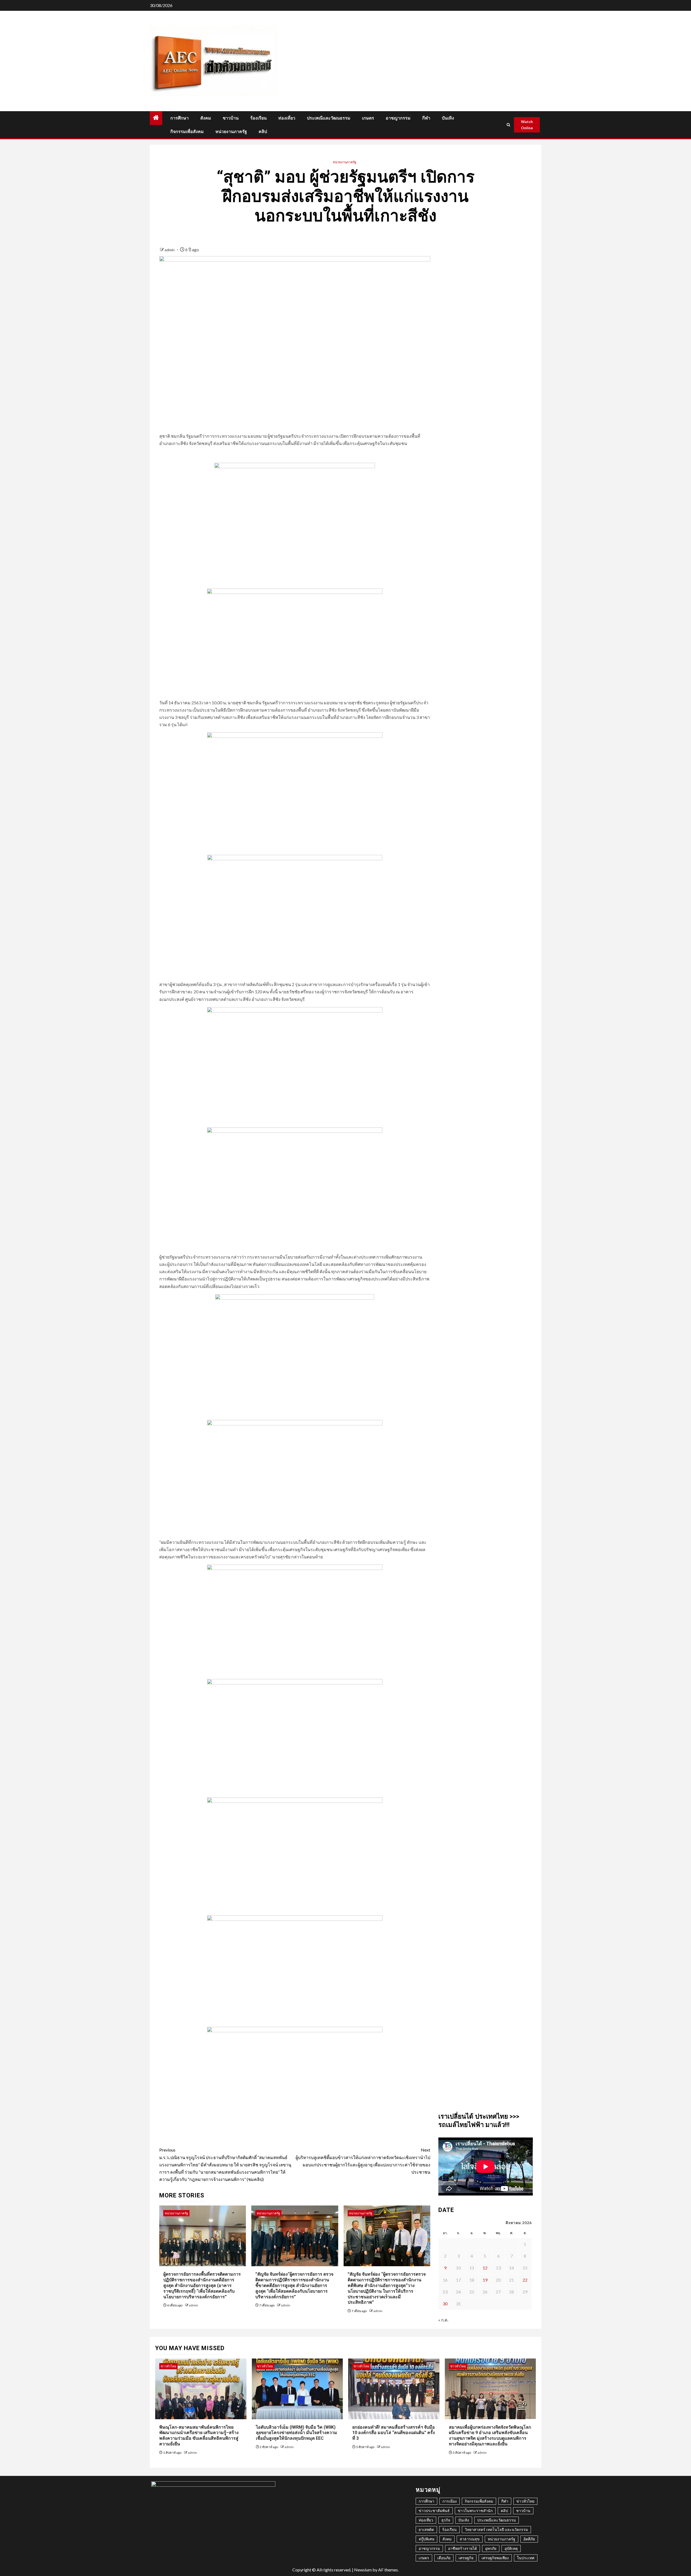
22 (525, 2280)
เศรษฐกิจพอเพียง (495, 2558)
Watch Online (527, 125)
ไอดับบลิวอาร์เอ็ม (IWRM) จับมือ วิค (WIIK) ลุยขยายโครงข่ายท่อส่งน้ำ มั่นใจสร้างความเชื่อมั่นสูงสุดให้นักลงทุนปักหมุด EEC (297, 2433)
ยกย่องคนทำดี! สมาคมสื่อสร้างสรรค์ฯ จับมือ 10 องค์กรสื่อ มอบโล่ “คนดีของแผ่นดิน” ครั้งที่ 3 (394, 2433)
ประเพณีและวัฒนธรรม (329, 118)
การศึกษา (179, 118)
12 (485, 2268)
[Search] (509, 125)
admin (170, 250)
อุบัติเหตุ (511, 2548)
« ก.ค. (443, 2320)
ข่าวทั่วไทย (168, 2366)
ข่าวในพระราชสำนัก (475, 2511)
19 (485, 2280)
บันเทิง (448, 118)
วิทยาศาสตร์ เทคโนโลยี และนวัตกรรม (496, 2529)
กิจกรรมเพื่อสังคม (187, 132)
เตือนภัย (444, 2558)
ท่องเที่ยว (287, 118)
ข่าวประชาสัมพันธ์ (434, 2511)
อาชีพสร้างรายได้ (463, 2548)
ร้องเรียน (258, 118)
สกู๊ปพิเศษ (426, 2539)
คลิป (263, 132)
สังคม (206, 118)
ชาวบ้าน (231, 118)
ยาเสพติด (426, 2529)
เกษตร (368, 118)
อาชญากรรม (398, 118)
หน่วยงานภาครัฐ (231, 132)
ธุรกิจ (446, 2520)
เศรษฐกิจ (466, 2558)
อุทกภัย (491, 2548)
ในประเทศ (526, 2558)
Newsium (363, 2570)
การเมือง (450, 2501)
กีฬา (426, 118)
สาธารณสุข (470, 2539)
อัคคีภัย (529, 2539)
